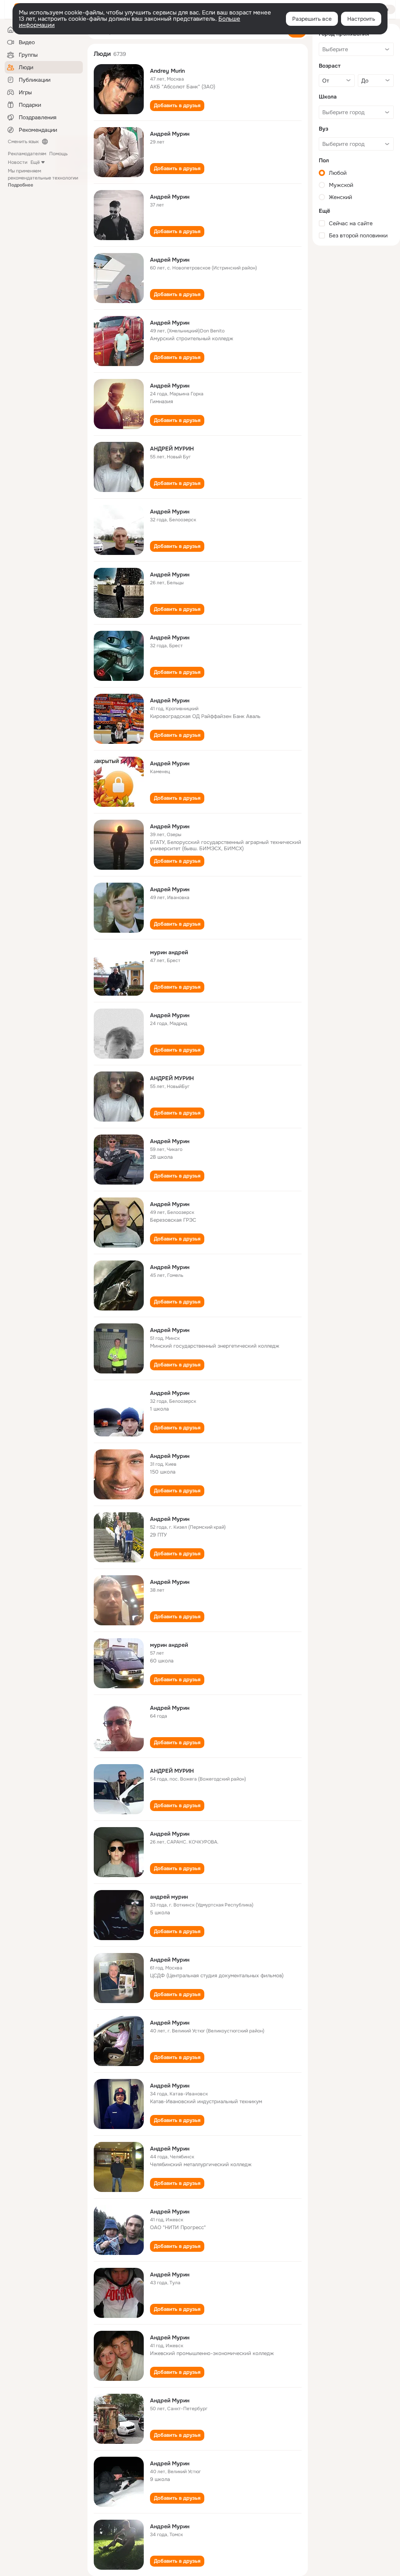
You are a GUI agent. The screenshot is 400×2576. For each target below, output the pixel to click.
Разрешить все (312, 19)
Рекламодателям (27, 154)
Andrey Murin (167, 71)
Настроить (361, 19)
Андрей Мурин (170, 134)
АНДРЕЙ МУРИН (172, 449)
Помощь (58, 154)
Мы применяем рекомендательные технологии (43, 178)
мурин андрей (169, 952)
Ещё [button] (35, 162)
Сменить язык (23, 142)
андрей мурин (169, 1897)
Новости (18, 162)
